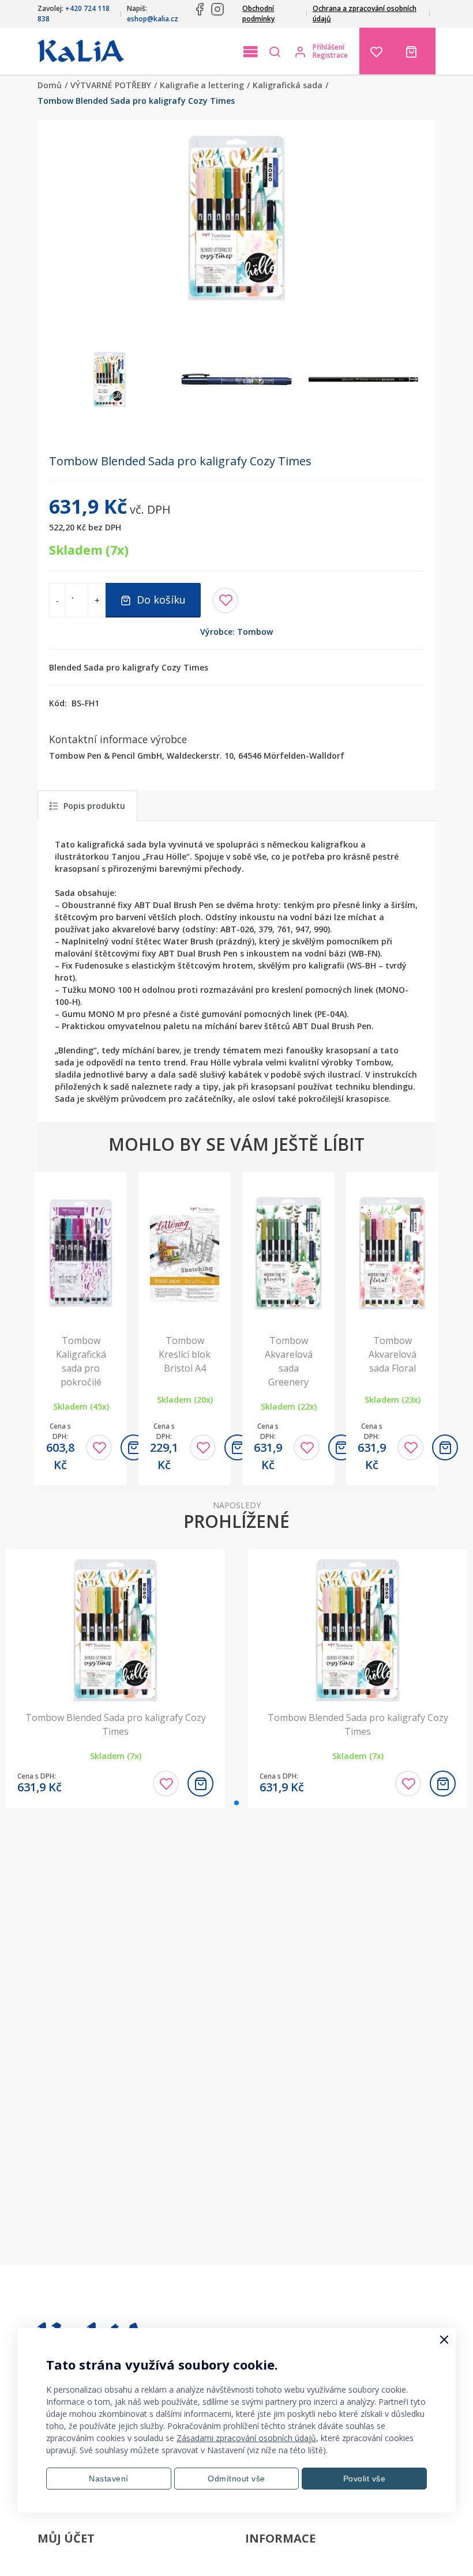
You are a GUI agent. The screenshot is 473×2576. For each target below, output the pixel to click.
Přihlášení (329, 47)
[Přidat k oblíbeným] (225, 600)
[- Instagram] (217, 9)
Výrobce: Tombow (236, 632)
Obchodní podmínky (258, 14)
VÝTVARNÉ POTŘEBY (111, 85)
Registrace (330, 55)
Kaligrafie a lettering (202, 85)
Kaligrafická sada (288, 85)
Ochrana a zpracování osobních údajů (365, 14)
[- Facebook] (200, 9)
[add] (445, 1447)
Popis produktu (94, 806)
